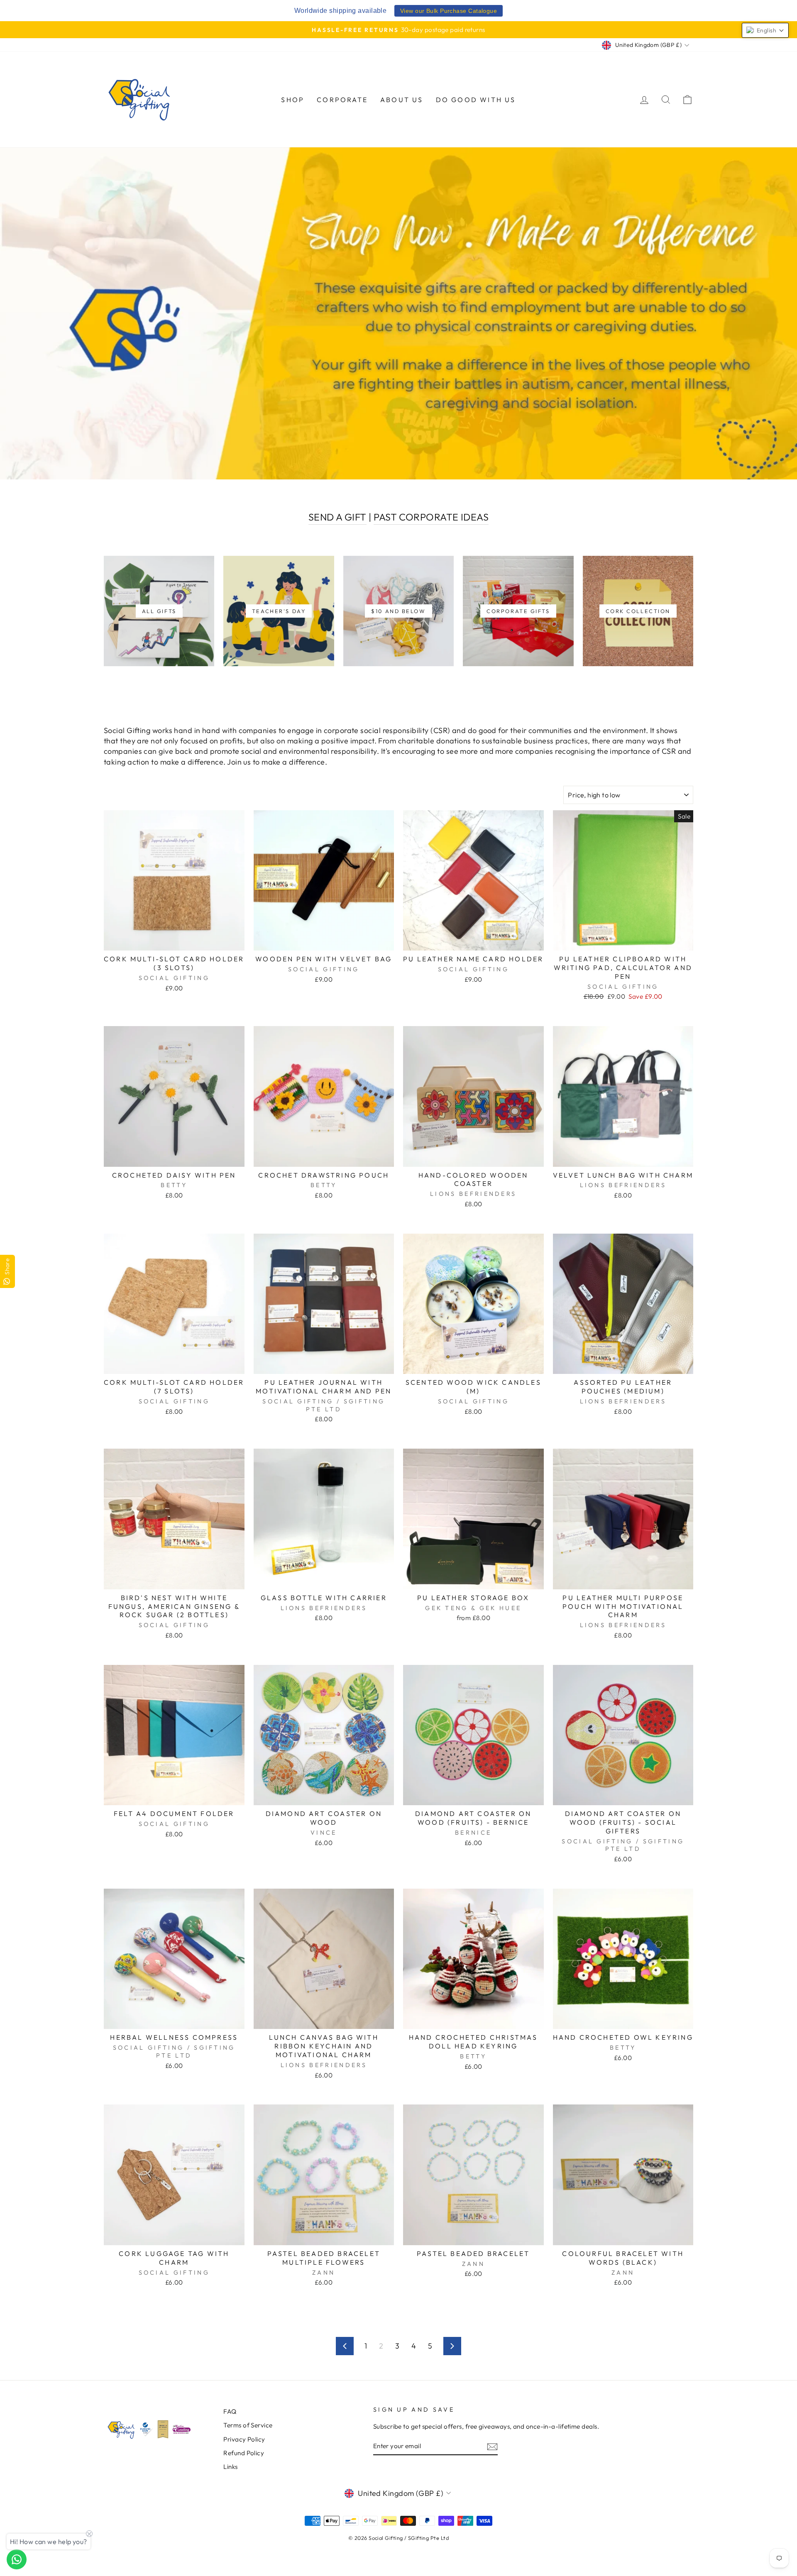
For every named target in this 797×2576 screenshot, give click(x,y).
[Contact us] (17, 2559)
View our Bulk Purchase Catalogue (449, 11)
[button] (765, 30)
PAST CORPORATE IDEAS (431, 517)
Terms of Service (248, 2425)
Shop (293, 100)
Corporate (342, 100)
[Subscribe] (492, 2446)
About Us (402, 100)
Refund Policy (244, 2453)
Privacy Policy (244, 2439)
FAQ (230, 2411)
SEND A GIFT (337, 517)
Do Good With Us (476, 100)
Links (230, 2467)
